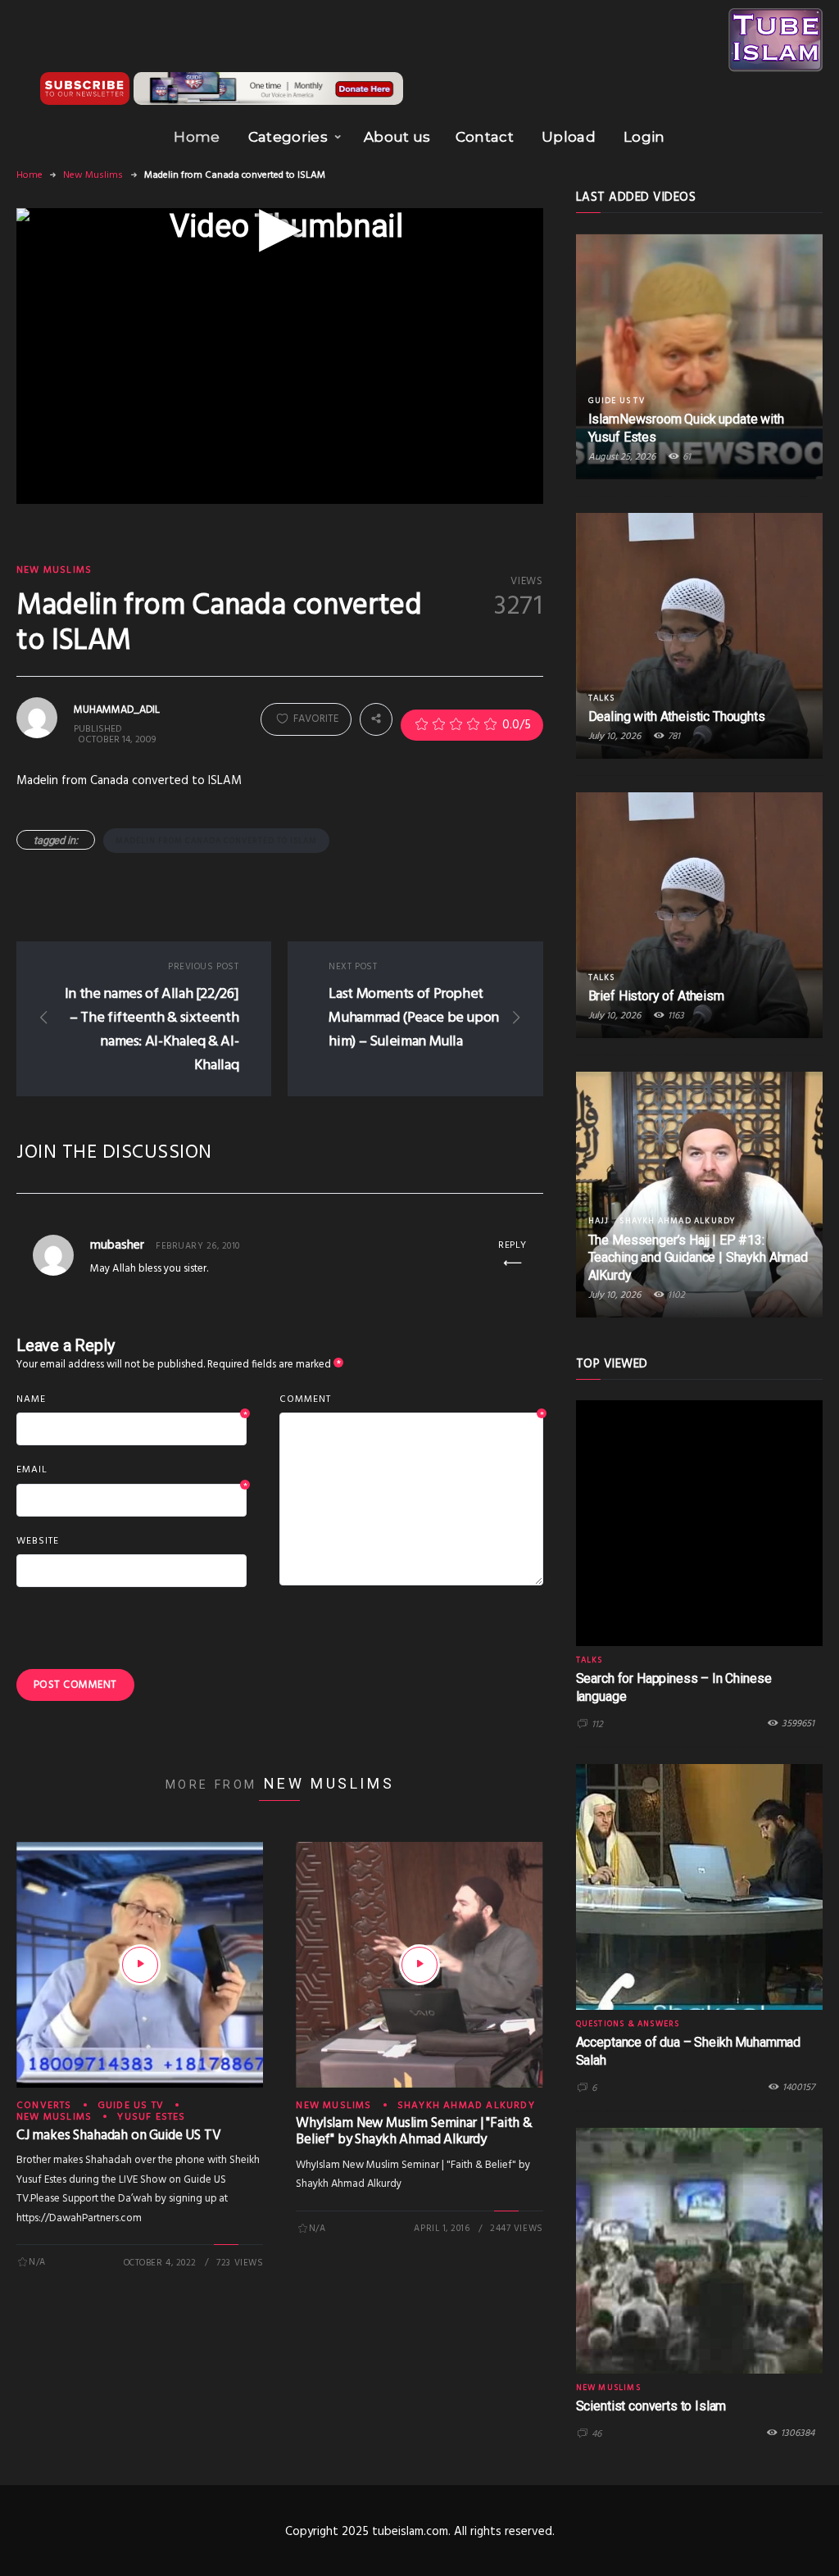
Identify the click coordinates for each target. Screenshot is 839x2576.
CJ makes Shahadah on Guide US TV (119, 2136)
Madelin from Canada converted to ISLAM (216, 841)
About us (397, 137)
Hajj (599, 1221)
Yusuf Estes (151, 2117)
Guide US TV (131, 2106)
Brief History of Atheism (656, 996)
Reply (512, 1245)
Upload (569, 137)
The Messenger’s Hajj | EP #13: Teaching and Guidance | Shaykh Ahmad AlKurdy (698, 1258)
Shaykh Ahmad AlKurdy (466, 2106)
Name (132, 1400)
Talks (602, 698)
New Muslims (93, 175)
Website (38, 1541)
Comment (411, 1400)
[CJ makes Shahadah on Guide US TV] (140, 1965)
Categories (288, 137)
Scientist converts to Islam (651, 2406)
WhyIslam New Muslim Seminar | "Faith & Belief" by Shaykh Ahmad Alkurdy (414, 2132)
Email (132, 1471)
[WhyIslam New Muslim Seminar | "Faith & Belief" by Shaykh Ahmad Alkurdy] (419, 1965)
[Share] (376, 719)
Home (197, 137)
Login (644, 137)
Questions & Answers (628, 2024)
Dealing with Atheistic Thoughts (677, 717)
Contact (485, 137)
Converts (44, 2106)
